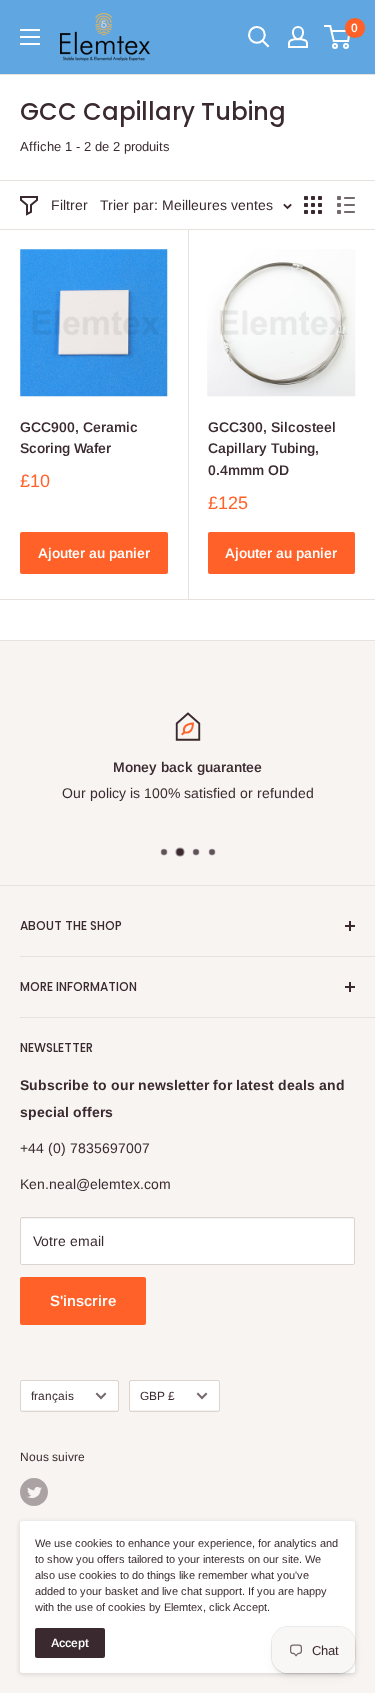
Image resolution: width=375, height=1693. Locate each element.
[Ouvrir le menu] (30, 37)
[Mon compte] (298, 37)
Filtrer (69, 205)
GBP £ (157, 1396)
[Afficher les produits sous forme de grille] (313, 205)
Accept (70, 1643)
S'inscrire (83, 1300)
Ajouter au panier (94, 553)
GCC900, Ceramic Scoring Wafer (79, 438)
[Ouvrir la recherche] (259, 37)
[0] (338, 37)
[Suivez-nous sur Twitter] (34, 1492)
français (52, 1396)
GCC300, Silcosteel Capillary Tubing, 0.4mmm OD (272, 448)
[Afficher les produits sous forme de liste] (346, 205)
